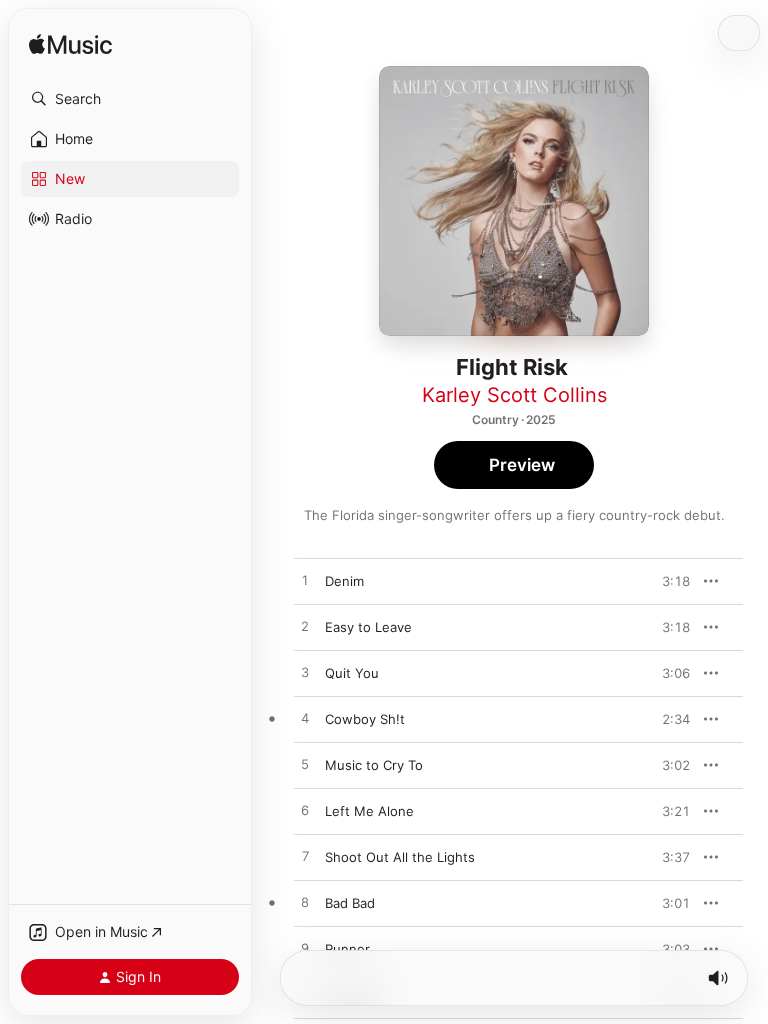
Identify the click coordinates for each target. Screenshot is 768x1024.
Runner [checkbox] (347, 949)
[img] (70, 45)
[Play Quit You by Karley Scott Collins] (305, 673)
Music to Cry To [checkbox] (374, 765)
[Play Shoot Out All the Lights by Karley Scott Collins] (305, 857)
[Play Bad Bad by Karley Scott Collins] (305, 903)
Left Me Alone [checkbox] (369, 811)
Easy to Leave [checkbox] (368, 627)
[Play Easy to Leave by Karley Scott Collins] (305, 627)
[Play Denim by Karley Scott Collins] (305, 581)
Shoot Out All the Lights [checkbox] (400, 857)
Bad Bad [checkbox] (350, 903)
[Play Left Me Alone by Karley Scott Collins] (305, 811)
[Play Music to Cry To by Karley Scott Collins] (305, 765)
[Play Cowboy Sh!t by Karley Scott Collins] (305, 719)
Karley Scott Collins (514, 395)
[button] (130, 99)
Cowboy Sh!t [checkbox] (365, 719)
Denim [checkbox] (344, 581)
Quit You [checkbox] (352, 673)
